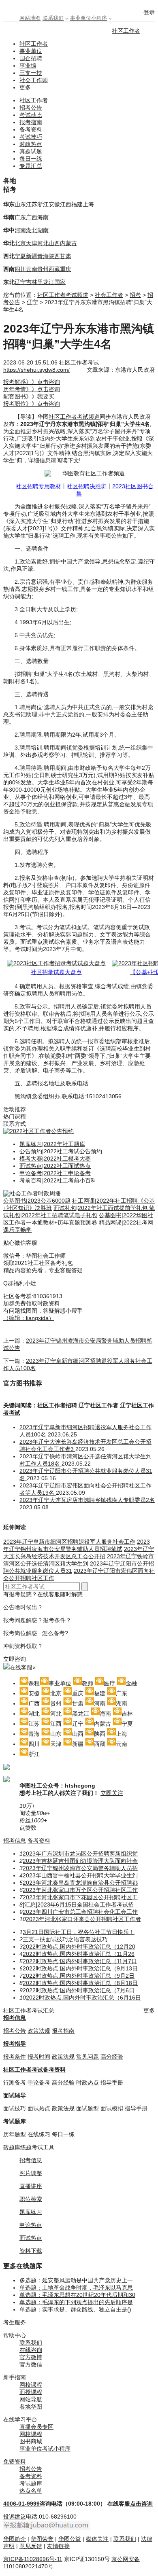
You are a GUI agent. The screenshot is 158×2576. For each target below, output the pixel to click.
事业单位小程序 (89, 18)
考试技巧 (31, 137)
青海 (43, 256)
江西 (66, 204)
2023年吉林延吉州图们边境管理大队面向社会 (80, 1861)
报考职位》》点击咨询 (32, 404)
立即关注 (112, 1793)
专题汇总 (31, 166)
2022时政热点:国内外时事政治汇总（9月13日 (80, 1968)
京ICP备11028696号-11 (33, 2559)
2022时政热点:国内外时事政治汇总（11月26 (79, 1954)
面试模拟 (112, 2108)
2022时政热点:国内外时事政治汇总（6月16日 (83, 1998)
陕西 (54, 256)
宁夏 (20, 256)
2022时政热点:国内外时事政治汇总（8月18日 (80, 1983)
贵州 (43, 269)
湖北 (32, 230)
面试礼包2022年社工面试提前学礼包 (101, 1208)
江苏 (32, 204)
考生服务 (15, 2322)
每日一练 (31, 159)
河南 (20, 230)
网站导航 (31, 2399)
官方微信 (31, 2364)
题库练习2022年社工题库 (52, 1144)
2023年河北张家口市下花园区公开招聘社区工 (80, 1897)
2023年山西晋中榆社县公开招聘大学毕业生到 (80, 1875)
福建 (77, 204)
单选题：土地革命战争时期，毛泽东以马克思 (76, 2288)
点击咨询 (141, 2504)
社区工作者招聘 (57, 1405)
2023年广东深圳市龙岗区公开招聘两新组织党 (80, 1854)
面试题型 (88, 2108)
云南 (32, 269)
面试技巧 (15, 2108)
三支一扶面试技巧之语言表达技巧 (65, 1939)
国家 (60, 282)
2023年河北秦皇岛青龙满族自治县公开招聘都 (80, 1883)
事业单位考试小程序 (45, 2449)
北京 (20, 243)
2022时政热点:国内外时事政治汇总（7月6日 (79, 1990)
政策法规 (39, 2031)
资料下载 (31, 2251)
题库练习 (31, 2212)
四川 (20, 269)
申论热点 (31, 2225)
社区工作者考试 (79, 362)
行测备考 (15, 2082)
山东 (20, 204)
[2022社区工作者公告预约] (38, 1131)
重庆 (66, 269)
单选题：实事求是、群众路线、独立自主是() (75, 2309)
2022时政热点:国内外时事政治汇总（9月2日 (79, 1976)
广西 (32, 217)
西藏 (54, 269)
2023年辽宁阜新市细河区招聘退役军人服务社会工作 (69, 1542)
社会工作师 (34, 80)
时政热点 (31, 144)
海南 (43, 217)
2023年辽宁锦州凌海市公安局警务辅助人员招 (80, 1868)
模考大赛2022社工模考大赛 (55, 1159)
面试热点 (39, 2108)
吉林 (32, 282)
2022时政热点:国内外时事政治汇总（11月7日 (80, 1961)
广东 (20, 217)
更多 (25, 87)
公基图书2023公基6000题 (37, 1201)
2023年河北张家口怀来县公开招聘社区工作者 (83, 1919)
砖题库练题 (17, 2147)
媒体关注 (97, 2539)
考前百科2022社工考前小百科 (58, 1180)
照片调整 (31, 2173)
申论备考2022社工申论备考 (55, 1173)
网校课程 (31, 2385)
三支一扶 (31, 73)
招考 (135, 295)
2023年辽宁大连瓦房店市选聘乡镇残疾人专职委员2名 (87, 1500)
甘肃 (66, 256)
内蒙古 (68, 243)
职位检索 (31, 2199)
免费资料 (15, 2462)
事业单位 (31, 51)
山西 (54, 243)
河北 (43, 243)
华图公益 (70, 2539)
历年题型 (15, 2134)
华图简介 (15, 2539)
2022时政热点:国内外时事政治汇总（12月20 (79, 1947)
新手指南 (15, 2377)
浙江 (43, 204)
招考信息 (15, 1841)
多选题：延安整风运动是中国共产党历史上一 (76, 2280)
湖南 (43, 230)
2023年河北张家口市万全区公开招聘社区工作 (80, 1890)
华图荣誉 (42, 2539)
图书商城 (31, 2441)
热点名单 (31, 2491)
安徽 (54, 204)
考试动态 (31, 115)
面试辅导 (15, 2095)
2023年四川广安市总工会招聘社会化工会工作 (80, 1912)
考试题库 (15, 2121)
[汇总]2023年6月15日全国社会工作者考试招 (78, 1904)
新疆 (32, 256)
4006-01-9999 (21, 2504)
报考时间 (39, 2057)
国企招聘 (31, 58)
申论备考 (39, 2082)
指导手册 (112, 2082)
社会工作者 (109, 295)
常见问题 (88, 2057)
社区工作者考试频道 (63, 295)
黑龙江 (46, 282)
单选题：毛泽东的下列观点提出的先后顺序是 (76, 2302)
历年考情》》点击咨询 (32, 389)
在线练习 (39, 2134)
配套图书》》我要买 (29, 396)
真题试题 (31, 151)
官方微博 (31, 2357)
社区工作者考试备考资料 (34, 2070)
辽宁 (20, 282)
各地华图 (31, 2407)
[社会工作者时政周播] (32, 1193)
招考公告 (31, 108)
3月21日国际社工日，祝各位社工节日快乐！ (79, 1932)
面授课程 (31, 2392)
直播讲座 (31, 2186)
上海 (88, 204)
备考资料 (31, 129)
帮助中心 (15, 2335)
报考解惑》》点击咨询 (32, 382)
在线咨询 (31, 2350)
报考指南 (31, 122)
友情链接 (58, 2546)
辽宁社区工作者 (98, 1405)
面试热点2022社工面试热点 (55, 1166)
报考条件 (15, 2057)
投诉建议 (15, 2517)
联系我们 (53, 18)
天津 (32, 243)
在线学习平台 (20, 2419)
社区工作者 (126, 31)
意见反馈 (31, 2546)
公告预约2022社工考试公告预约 (61, 1151)
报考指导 (15, 2044)
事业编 (28, 66)
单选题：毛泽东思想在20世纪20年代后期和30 (77, 2295)
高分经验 (112, 2057)
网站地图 (30, 18)
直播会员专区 (36, 2427)
